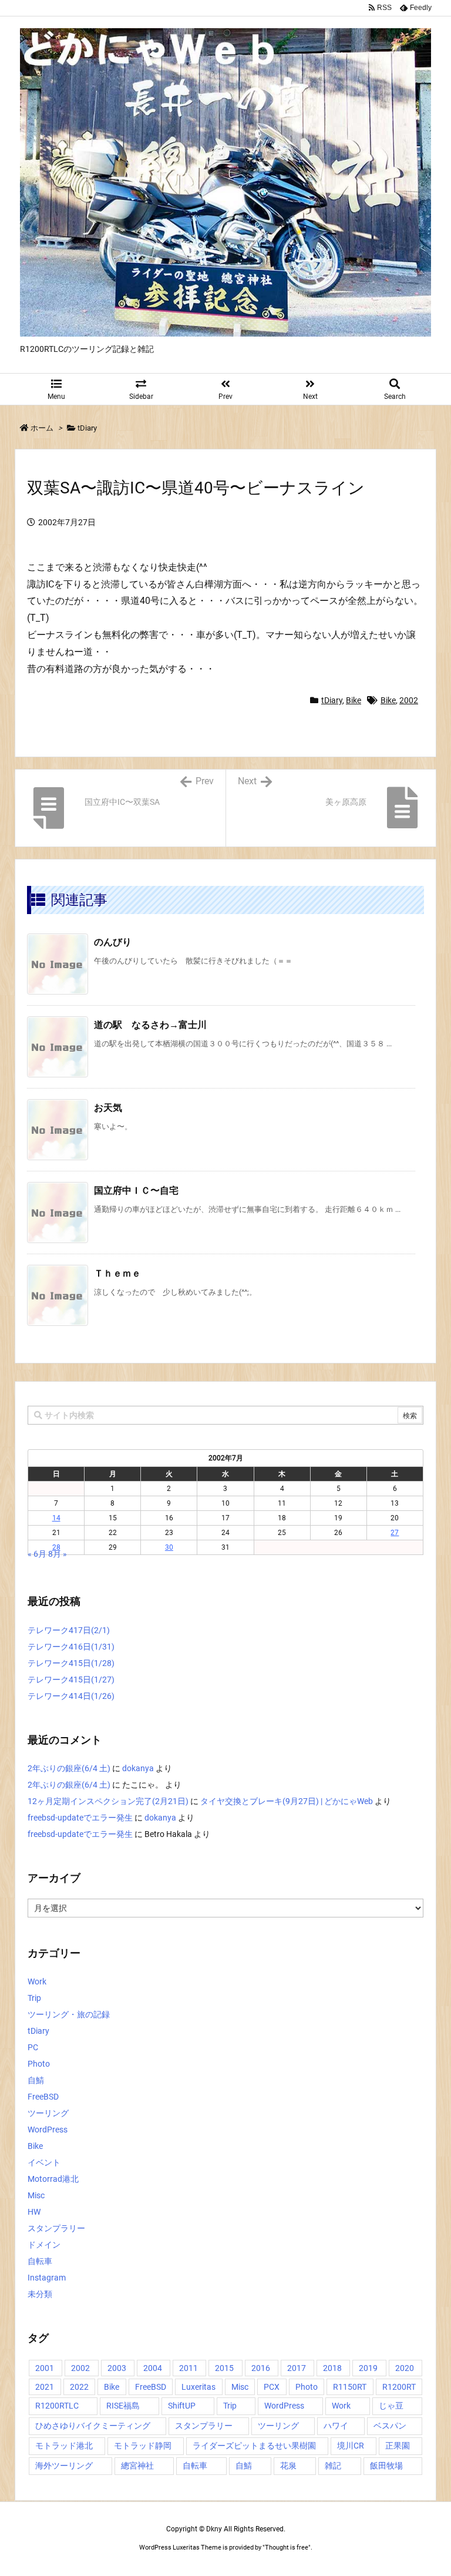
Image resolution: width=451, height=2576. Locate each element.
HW (34, 2212)
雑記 (333, 2466)
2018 (332, 2368)
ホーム (42, 428)
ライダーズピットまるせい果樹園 (254, 2446)
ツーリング (48, 2113)
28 (56, 1547)
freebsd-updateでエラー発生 (80, 1818)
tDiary (87, 428)
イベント (44, 2162)
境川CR (351, 2446)
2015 (224, 2368)
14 (56, 1518)
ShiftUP (182, 2406)
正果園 (398, 2446)
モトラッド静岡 (143, 2446)
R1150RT (350, 2387)
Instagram (47, 2278)
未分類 (40, 2294)
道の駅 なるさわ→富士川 (150, 1025)
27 (395, 1533)
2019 (368, 2368)
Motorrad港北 (53, 2179)
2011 (189, 2368)
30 (169, 1547)
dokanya (138, 1768)
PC (33, 2047)
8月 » (58, 1554)
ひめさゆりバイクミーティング (93, 2426)
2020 (405, 2368)
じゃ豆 (391, 2406)
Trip (34, 1998)
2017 (297, 2368)
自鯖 (36, 2080)
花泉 (288, 2466)
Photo (39, 2064)
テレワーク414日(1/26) (71, 1696)
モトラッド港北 (64, 2446)
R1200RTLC (57, 2406)
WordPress (48, 2130)
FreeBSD (43, 2097)
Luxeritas (198, 2387)
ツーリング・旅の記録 (69, 2014)
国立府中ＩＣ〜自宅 (136, 1190)
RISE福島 (123, 2406)
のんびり (113, 942)
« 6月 (37, 1554)
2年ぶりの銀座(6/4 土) (69, 1768)
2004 (153, 2368)
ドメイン (44, 2245)
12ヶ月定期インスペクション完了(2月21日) (108, 1801)
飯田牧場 (386, 2466)
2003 (117, 2368)
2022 (79, 2387)
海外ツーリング (64, 2466)
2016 (261, 2368)
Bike (354, 700)
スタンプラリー (56, 2228)
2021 (45, 2387)
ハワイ (336, 2426)
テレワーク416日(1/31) (71, 1647)
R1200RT (399, 2387)
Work (37, 1981)
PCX (272, 2387)
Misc (36, 2195)
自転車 (40, 2261)
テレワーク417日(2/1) (69, 1630)
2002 (409, 700)
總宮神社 (137, 2466)
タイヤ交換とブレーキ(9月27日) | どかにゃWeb (287, 1801)
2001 (45, 2368)
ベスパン (390, 2426)
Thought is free (287, 2548)
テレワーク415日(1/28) (71, 1663)
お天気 (108, 1108)
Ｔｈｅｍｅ (117, 1273)
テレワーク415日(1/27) (71, 1680)
